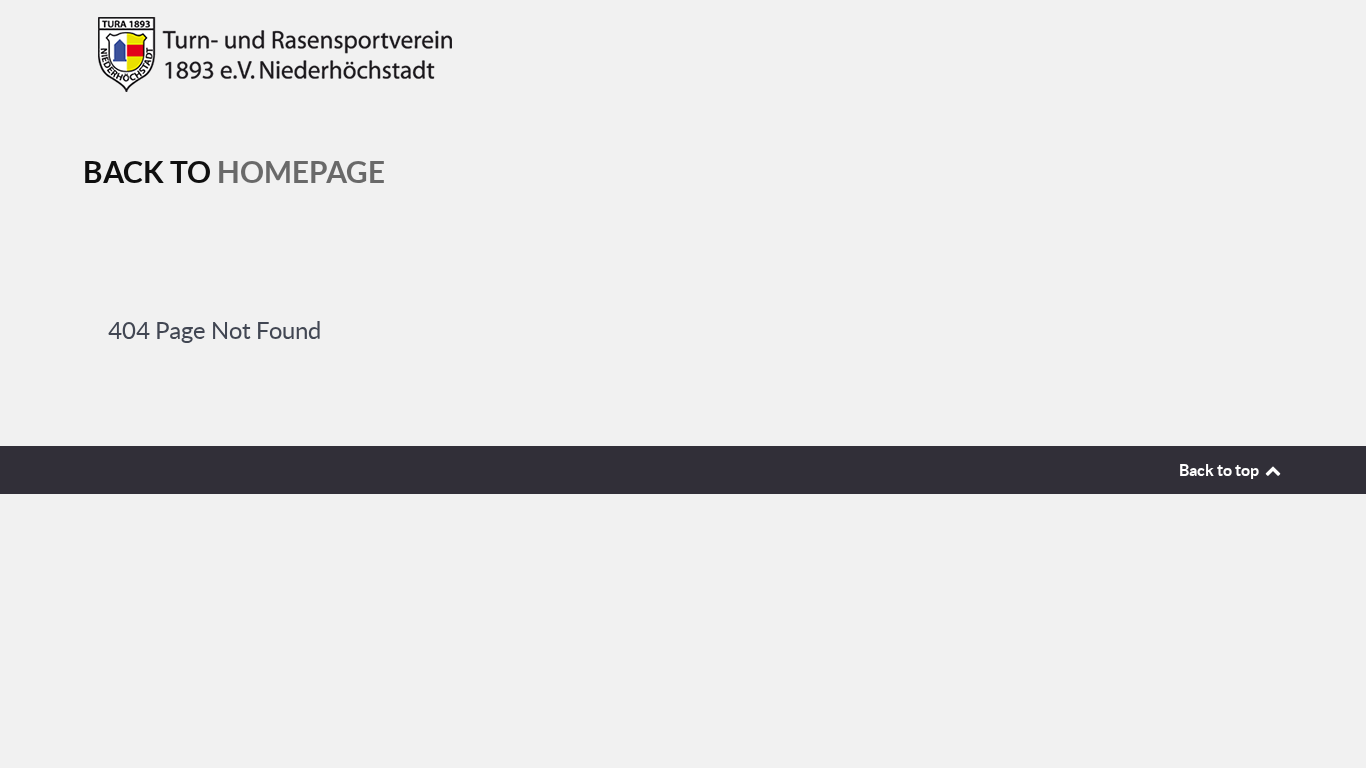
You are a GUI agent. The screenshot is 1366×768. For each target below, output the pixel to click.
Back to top (1220, 470)
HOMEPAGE (301, 172)
